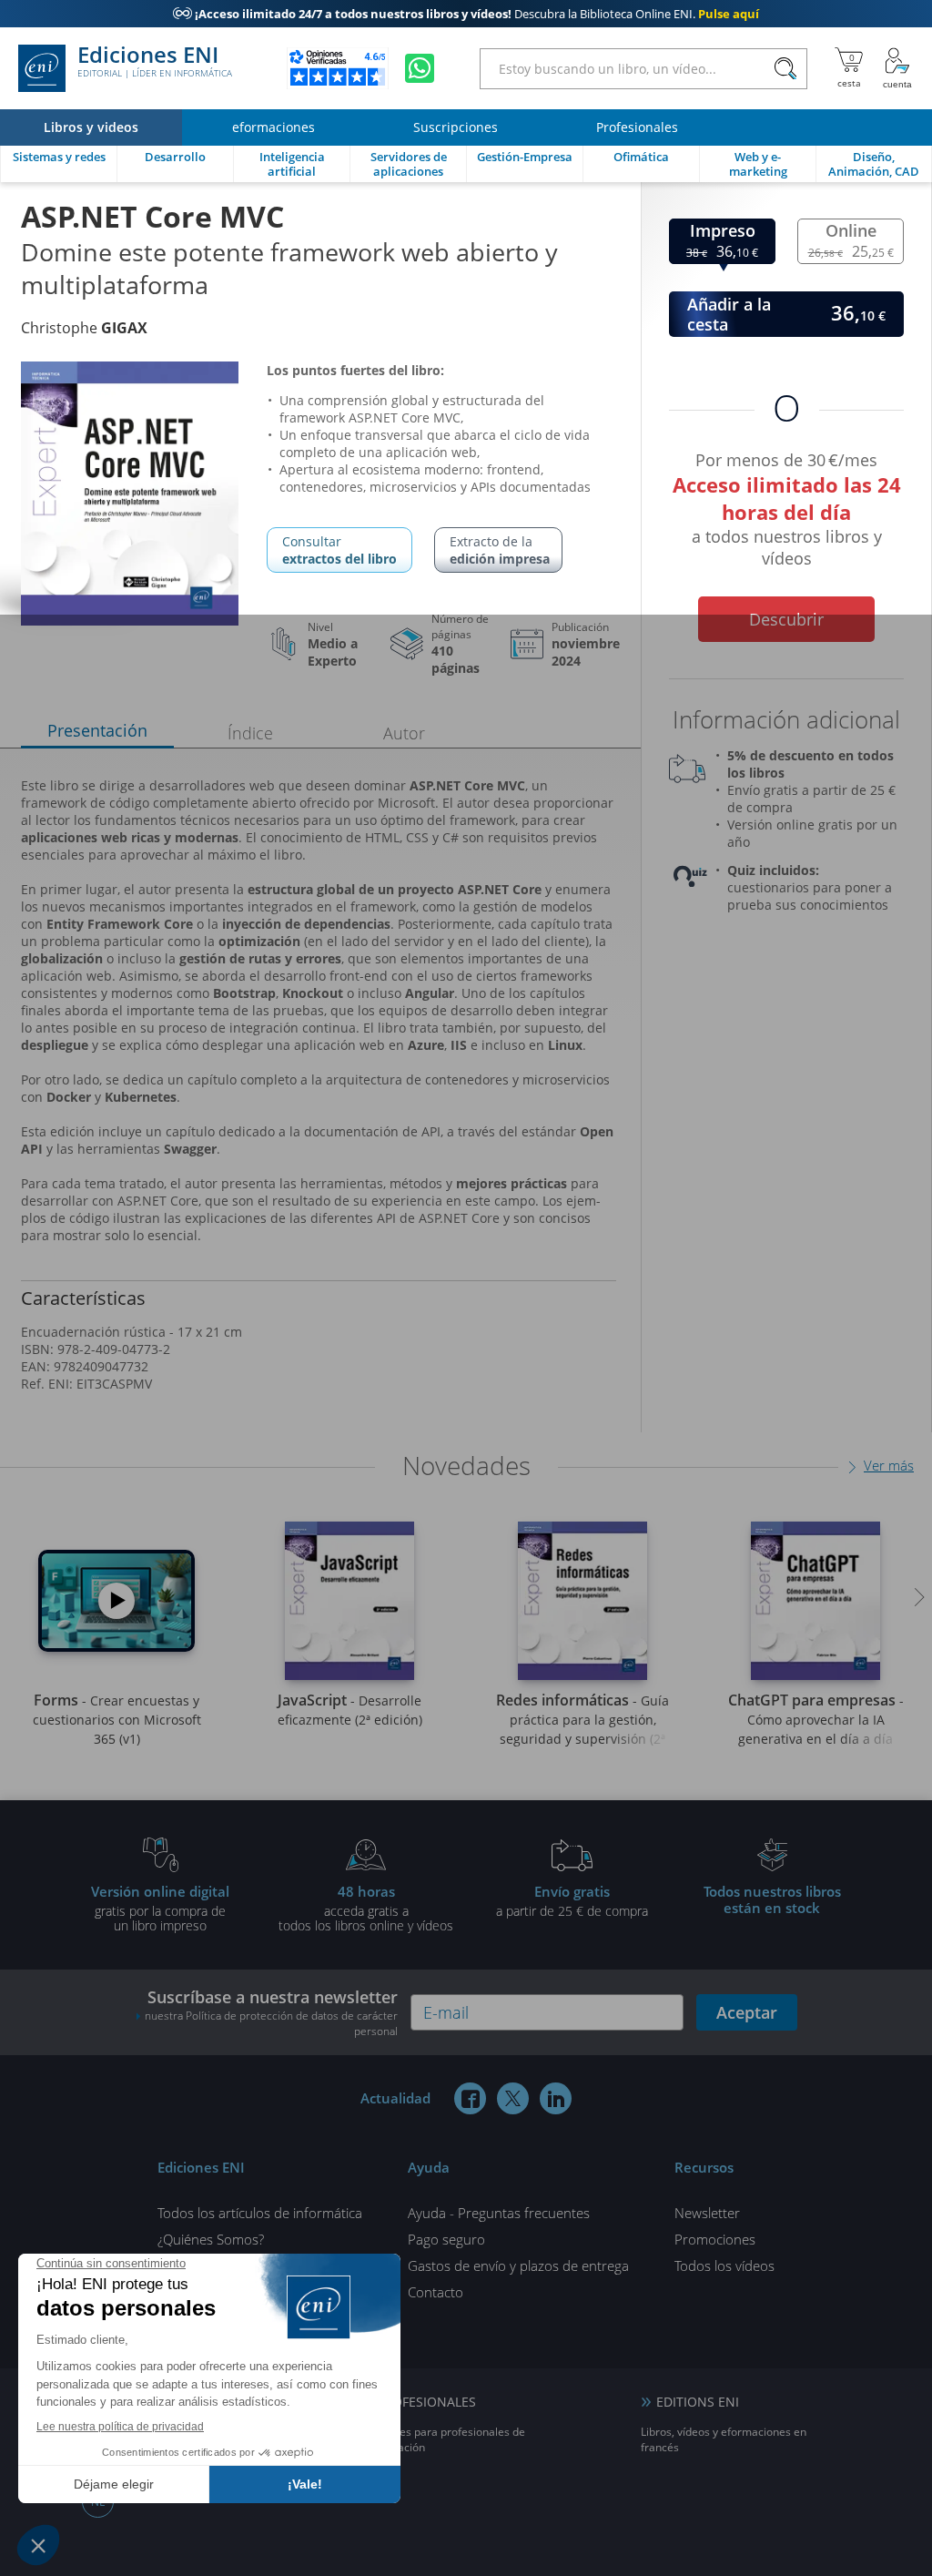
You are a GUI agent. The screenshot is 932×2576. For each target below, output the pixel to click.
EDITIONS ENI (698, 2402)
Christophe (84, 328)
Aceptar (747, 2012)
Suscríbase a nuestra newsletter (271, 2012)
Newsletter (707, 2213)
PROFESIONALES (426, 2402)
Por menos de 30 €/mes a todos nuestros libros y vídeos (787, 506)
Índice (250, 733)
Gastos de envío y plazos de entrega (518, 2265)
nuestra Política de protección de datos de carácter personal (271, 2023)
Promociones (715, 2239)
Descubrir (786, 619)
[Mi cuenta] (897, 68)
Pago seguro (446, 2239)
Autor (404, 733)
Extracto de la (500, 550)
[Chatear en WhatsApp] (420, 68)
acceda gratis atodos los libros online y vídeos (366, 1908)
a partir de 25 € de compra (572, 1900)
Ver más (889, 1465)
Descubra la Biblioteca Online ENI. (466, 14)
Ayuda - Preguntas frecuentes (499, 2213)
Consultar (339, 550)
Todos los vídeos (724, 2265)
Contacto (436, 2292)
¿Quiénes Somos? (211, 2239)
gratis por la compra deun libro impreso (160, 1908)
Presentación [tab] (97, 730)
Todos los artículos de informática (260, 2213)
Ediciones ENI (155, 62)
